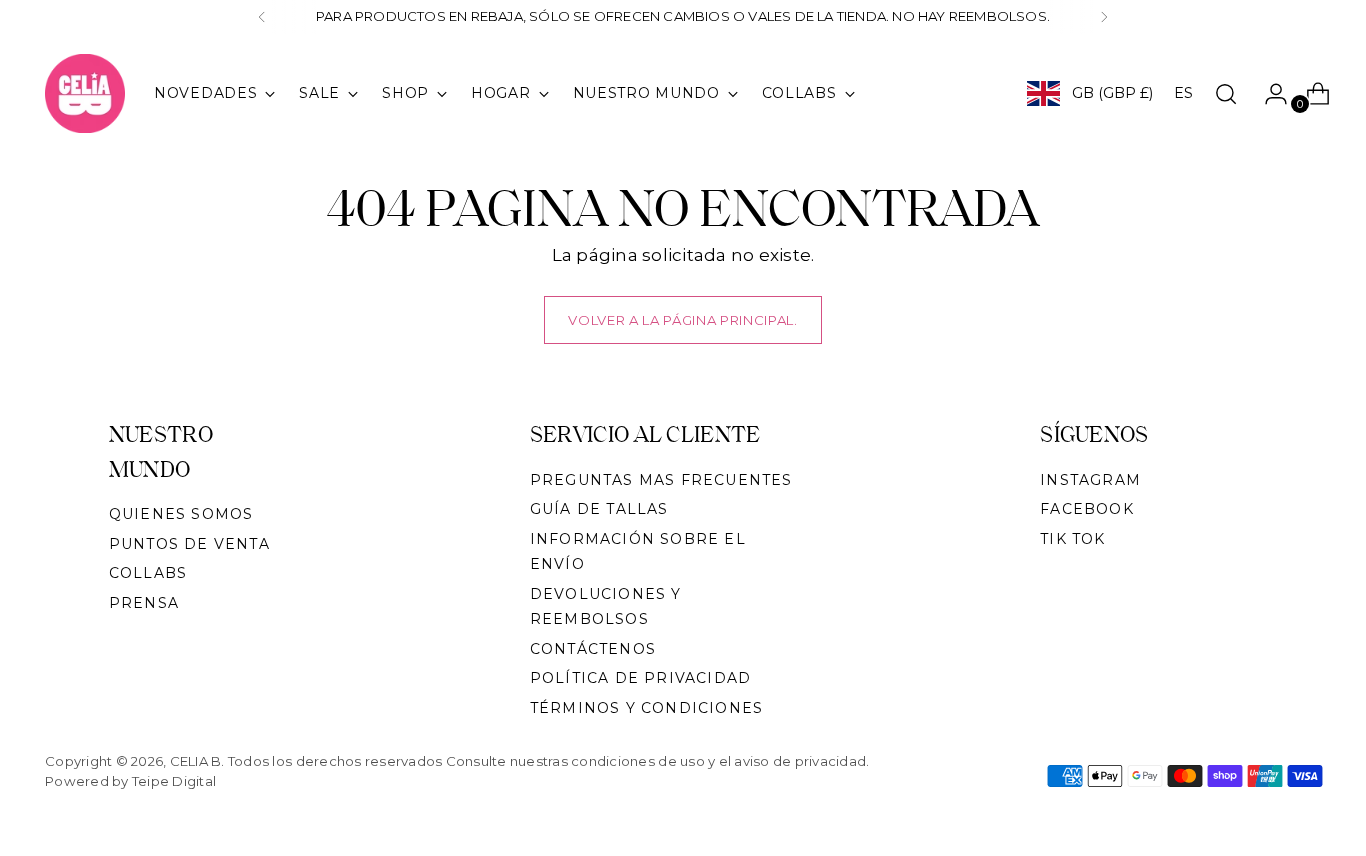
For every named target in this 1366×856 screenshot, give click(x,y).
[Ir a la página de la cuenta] (1268, 94)
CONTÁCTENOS (593, 649)
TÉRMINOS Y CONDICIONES (646, 708)
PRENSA (144, 603)
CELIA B (196, 761)
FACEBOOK (1087, 509)
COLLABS (148, 573)
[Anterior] (262, 17)
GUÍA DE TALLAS (599, 509)
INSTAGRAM (1090, 480)
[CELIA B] (85, 93)
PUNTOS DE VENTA (189, 544)
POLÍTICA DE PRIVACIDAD (640, 678)
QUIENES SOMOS (181, 514)
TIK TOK (1072, 539)
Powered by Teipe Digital (130, 781)
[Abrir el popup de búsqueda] (1226, 94)
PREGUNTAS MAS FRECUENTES (661, 480)
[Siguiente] (1104, 17)
